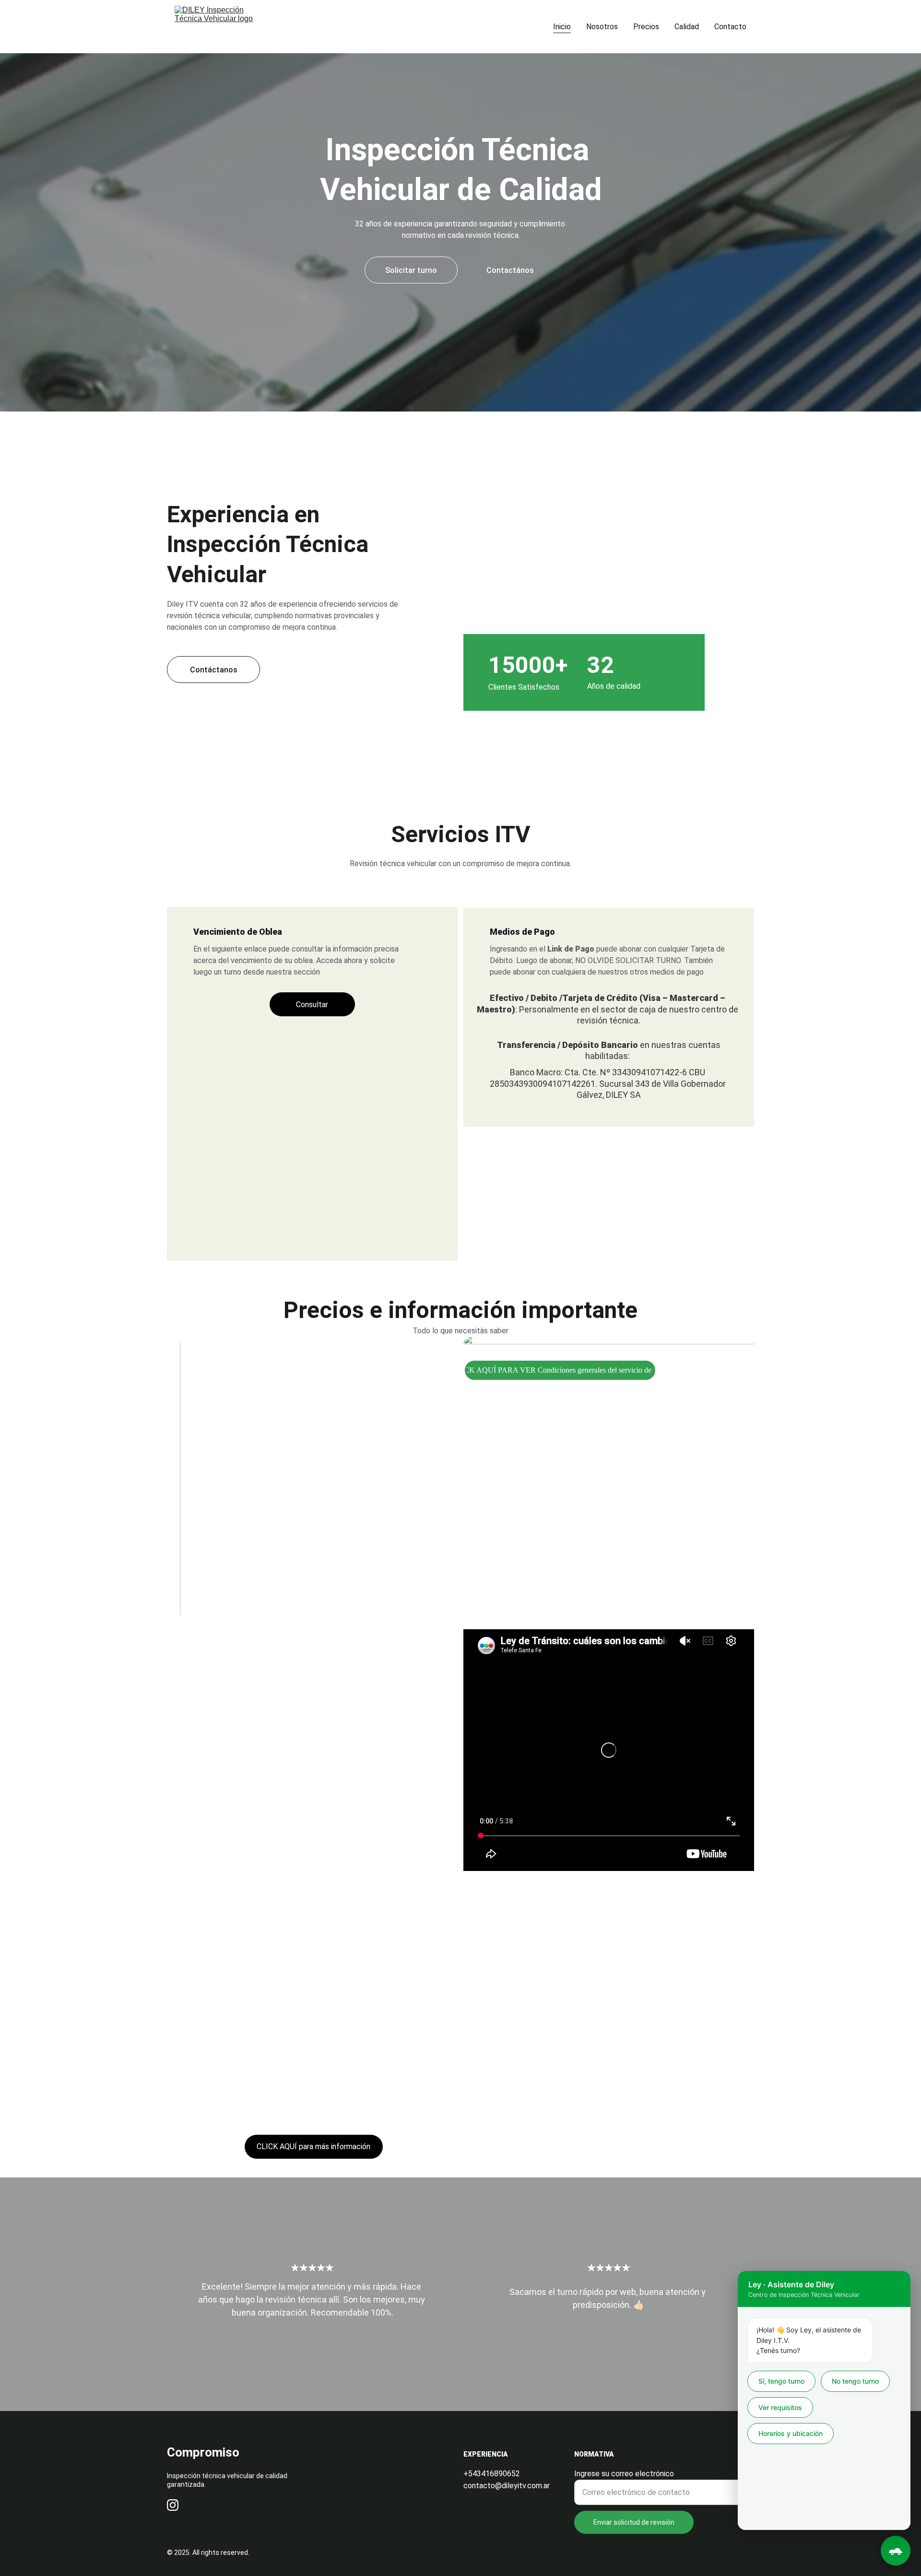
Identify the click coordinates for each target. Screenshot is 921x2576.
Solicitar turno (411, 270)
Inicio (562, 27)
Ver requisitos (780, 2407)
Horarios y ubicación (791, 2433)
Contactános (510, 270)
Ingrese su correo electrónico (624, 2474)
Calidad (687, 27)
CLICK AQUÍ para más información (313, 2147)
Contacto (730, 27)
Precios (646, 27)
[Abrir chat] (896, 2551)
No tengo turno (855, 2381)
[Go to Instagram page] (173, 2505)
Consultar (312, 1005)
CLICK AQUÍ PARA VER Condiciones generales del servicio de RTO (560, 1370)
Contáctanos (214, 670)
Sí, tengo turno (781, 2381)
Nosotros (602, 27)
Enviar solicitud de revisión (634, 2522)
